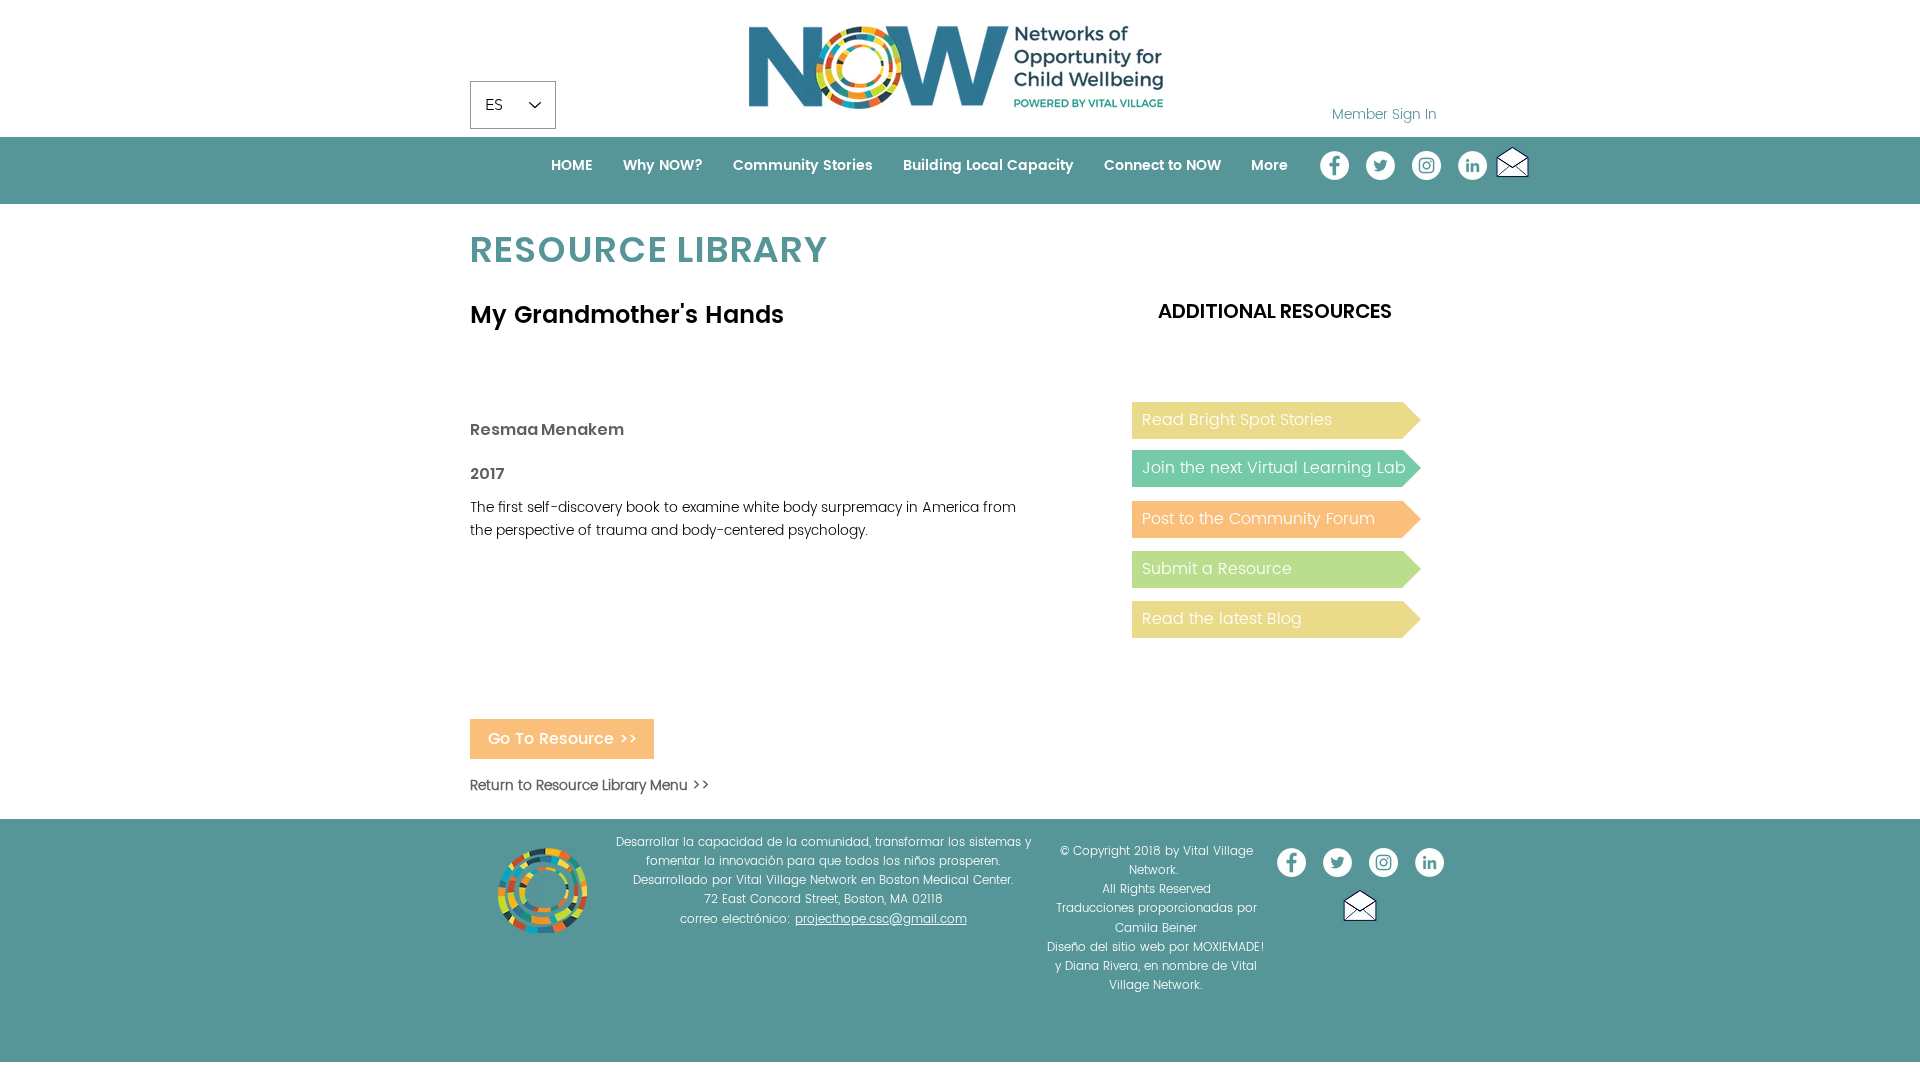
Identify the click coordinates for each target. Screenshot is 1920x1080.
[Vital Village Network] (1334, 165)
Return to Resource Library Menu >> (590, 785)
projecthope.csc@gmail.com (881, 919)
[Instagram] (1426, 165)
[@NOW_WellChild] (1380, 165)
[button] (1512, 161)
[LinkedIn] (1472, 165)
